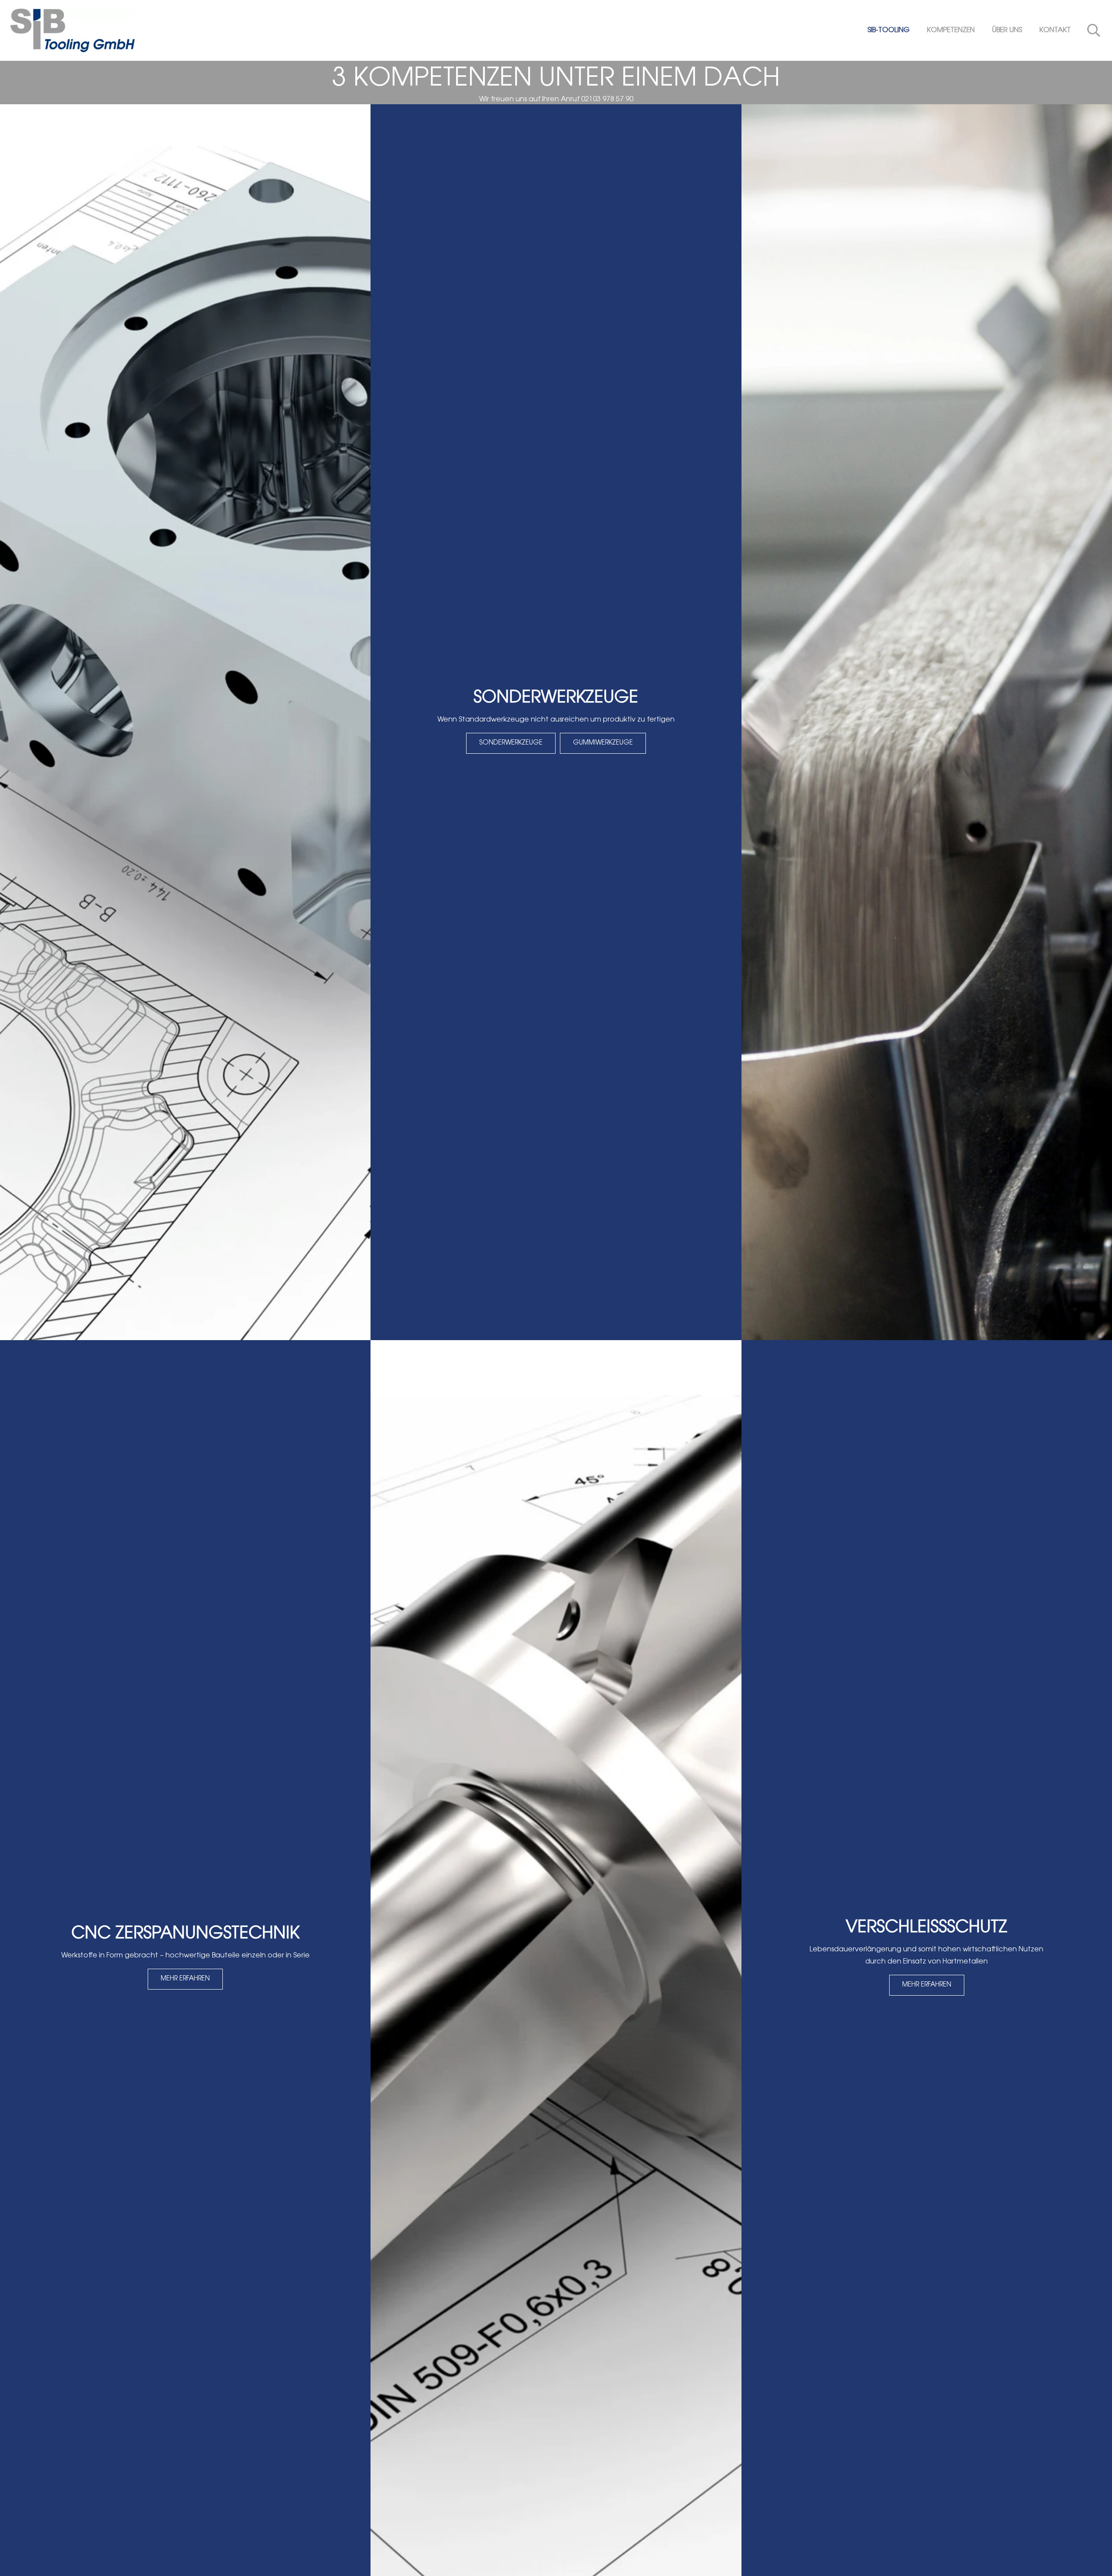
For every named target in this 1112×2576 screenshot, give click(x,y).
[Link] (73, 30)
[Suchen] (1094, 31)
